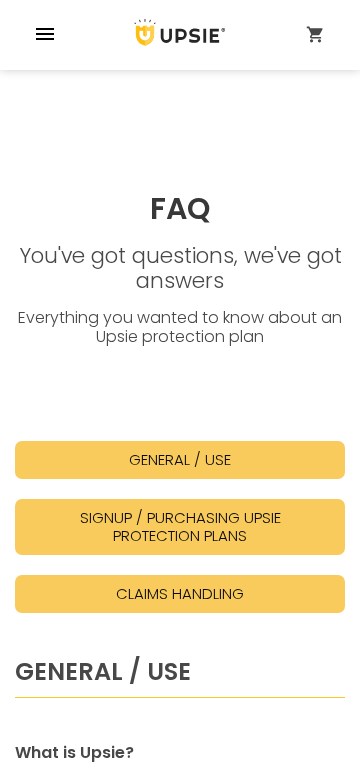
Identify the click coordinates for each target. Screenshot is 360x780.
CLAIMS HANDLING (180, 593)
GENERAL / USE (180, 459)
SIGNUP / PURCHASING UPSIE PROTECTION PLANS (180, 526)
